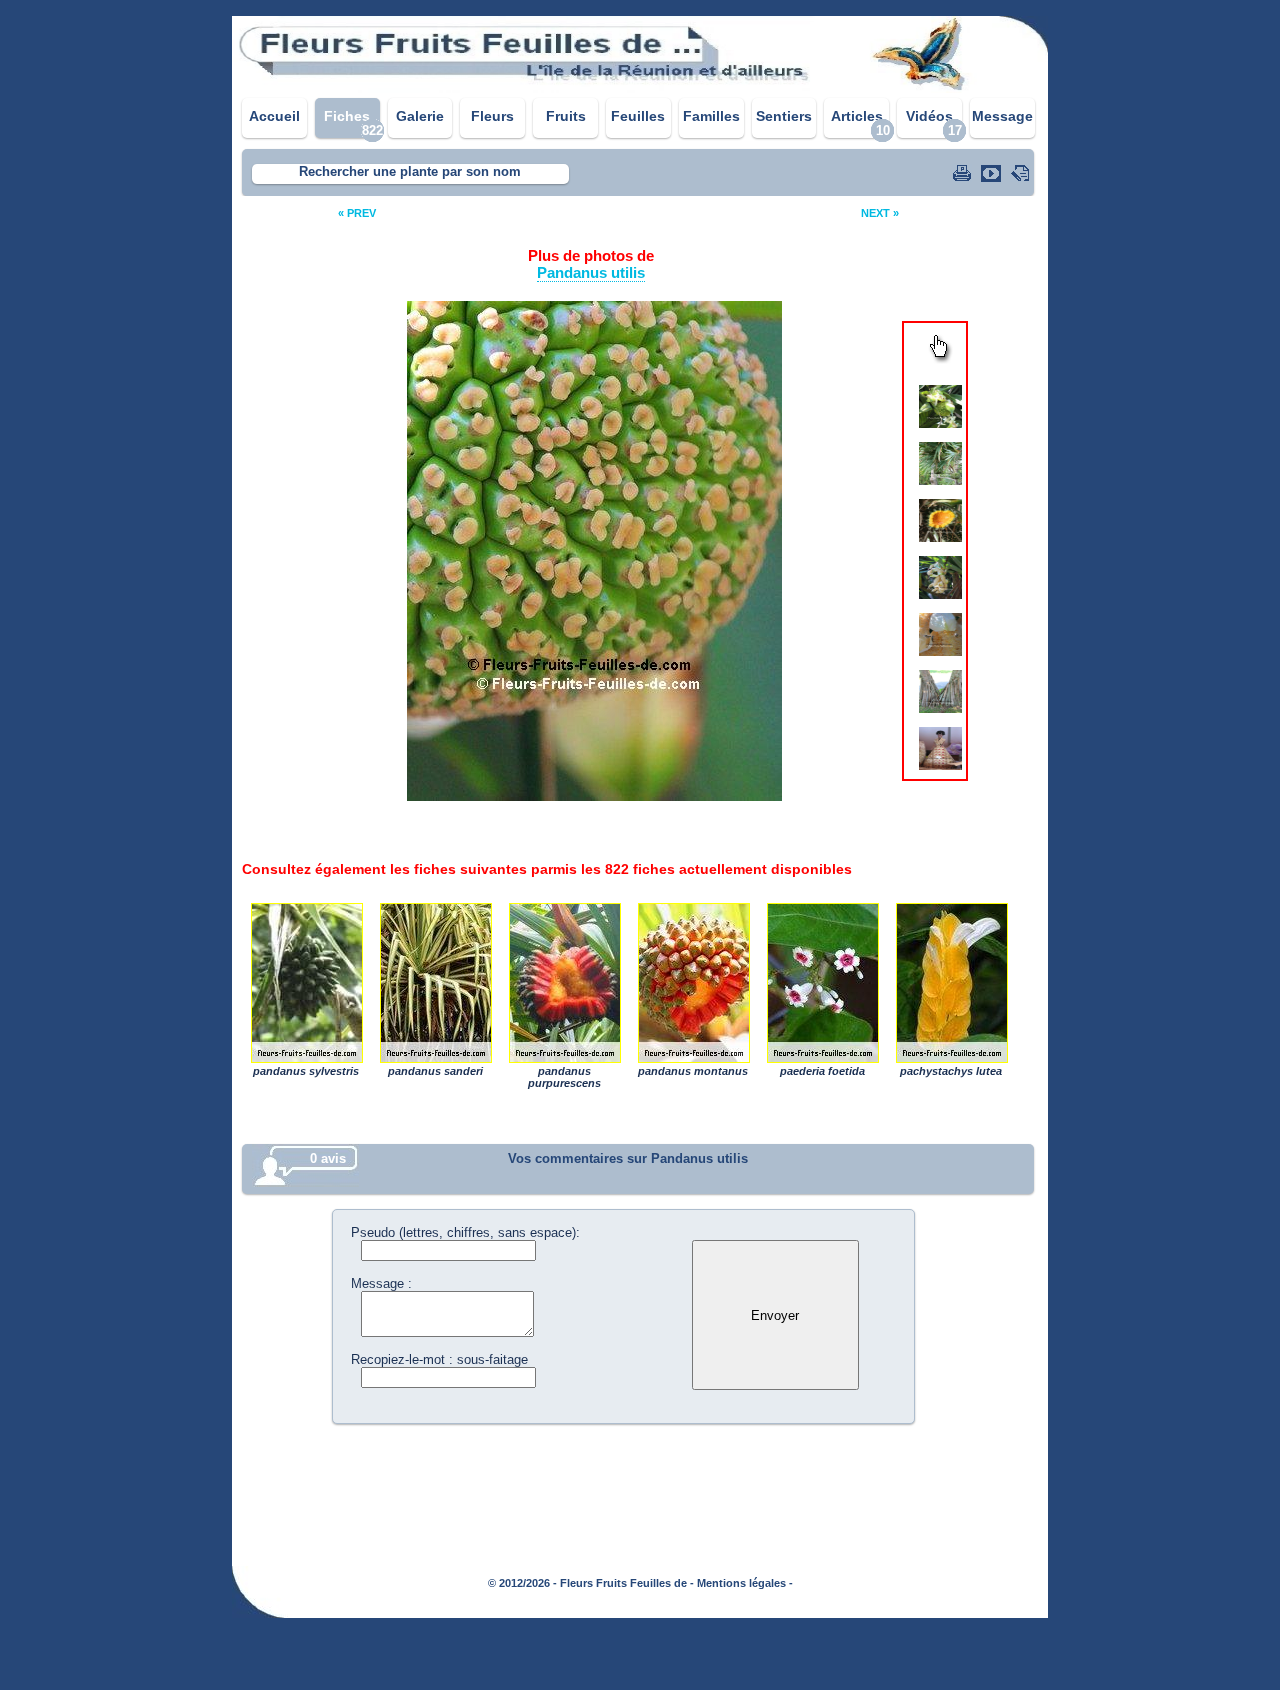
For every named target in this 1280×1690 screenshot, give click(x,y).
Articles (857, 116)
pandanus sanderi (435, 982)
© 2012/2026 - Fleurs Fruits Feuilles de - (591, 1583)
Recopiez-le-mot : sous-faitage (439, 1359)
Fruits (566, 116)
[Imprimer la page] (964, 173)
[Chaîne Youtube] (993, 173)
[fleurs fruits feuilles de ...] (640, 87)
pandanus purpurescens (564, 982)
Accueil (274, 116)
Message (1002, 116)
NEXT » (880, 213)
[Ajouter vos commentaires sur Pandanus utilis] (1022, 173)
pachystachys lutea (951, 982)
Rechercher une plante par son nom (410, 171)
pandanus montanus (693, 982)
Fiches (347, 116)
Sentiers (784, 116)
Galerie (420, 116)
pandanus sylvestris (306, 982)
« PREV (357, 213)
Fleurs (492, 116)
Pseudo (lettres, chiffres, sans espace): (465, 1232)
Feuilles (638, 116)
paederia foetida (822, 982)
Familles (711, 116)
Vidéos (929, 116)
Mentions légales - (745, 1583)
